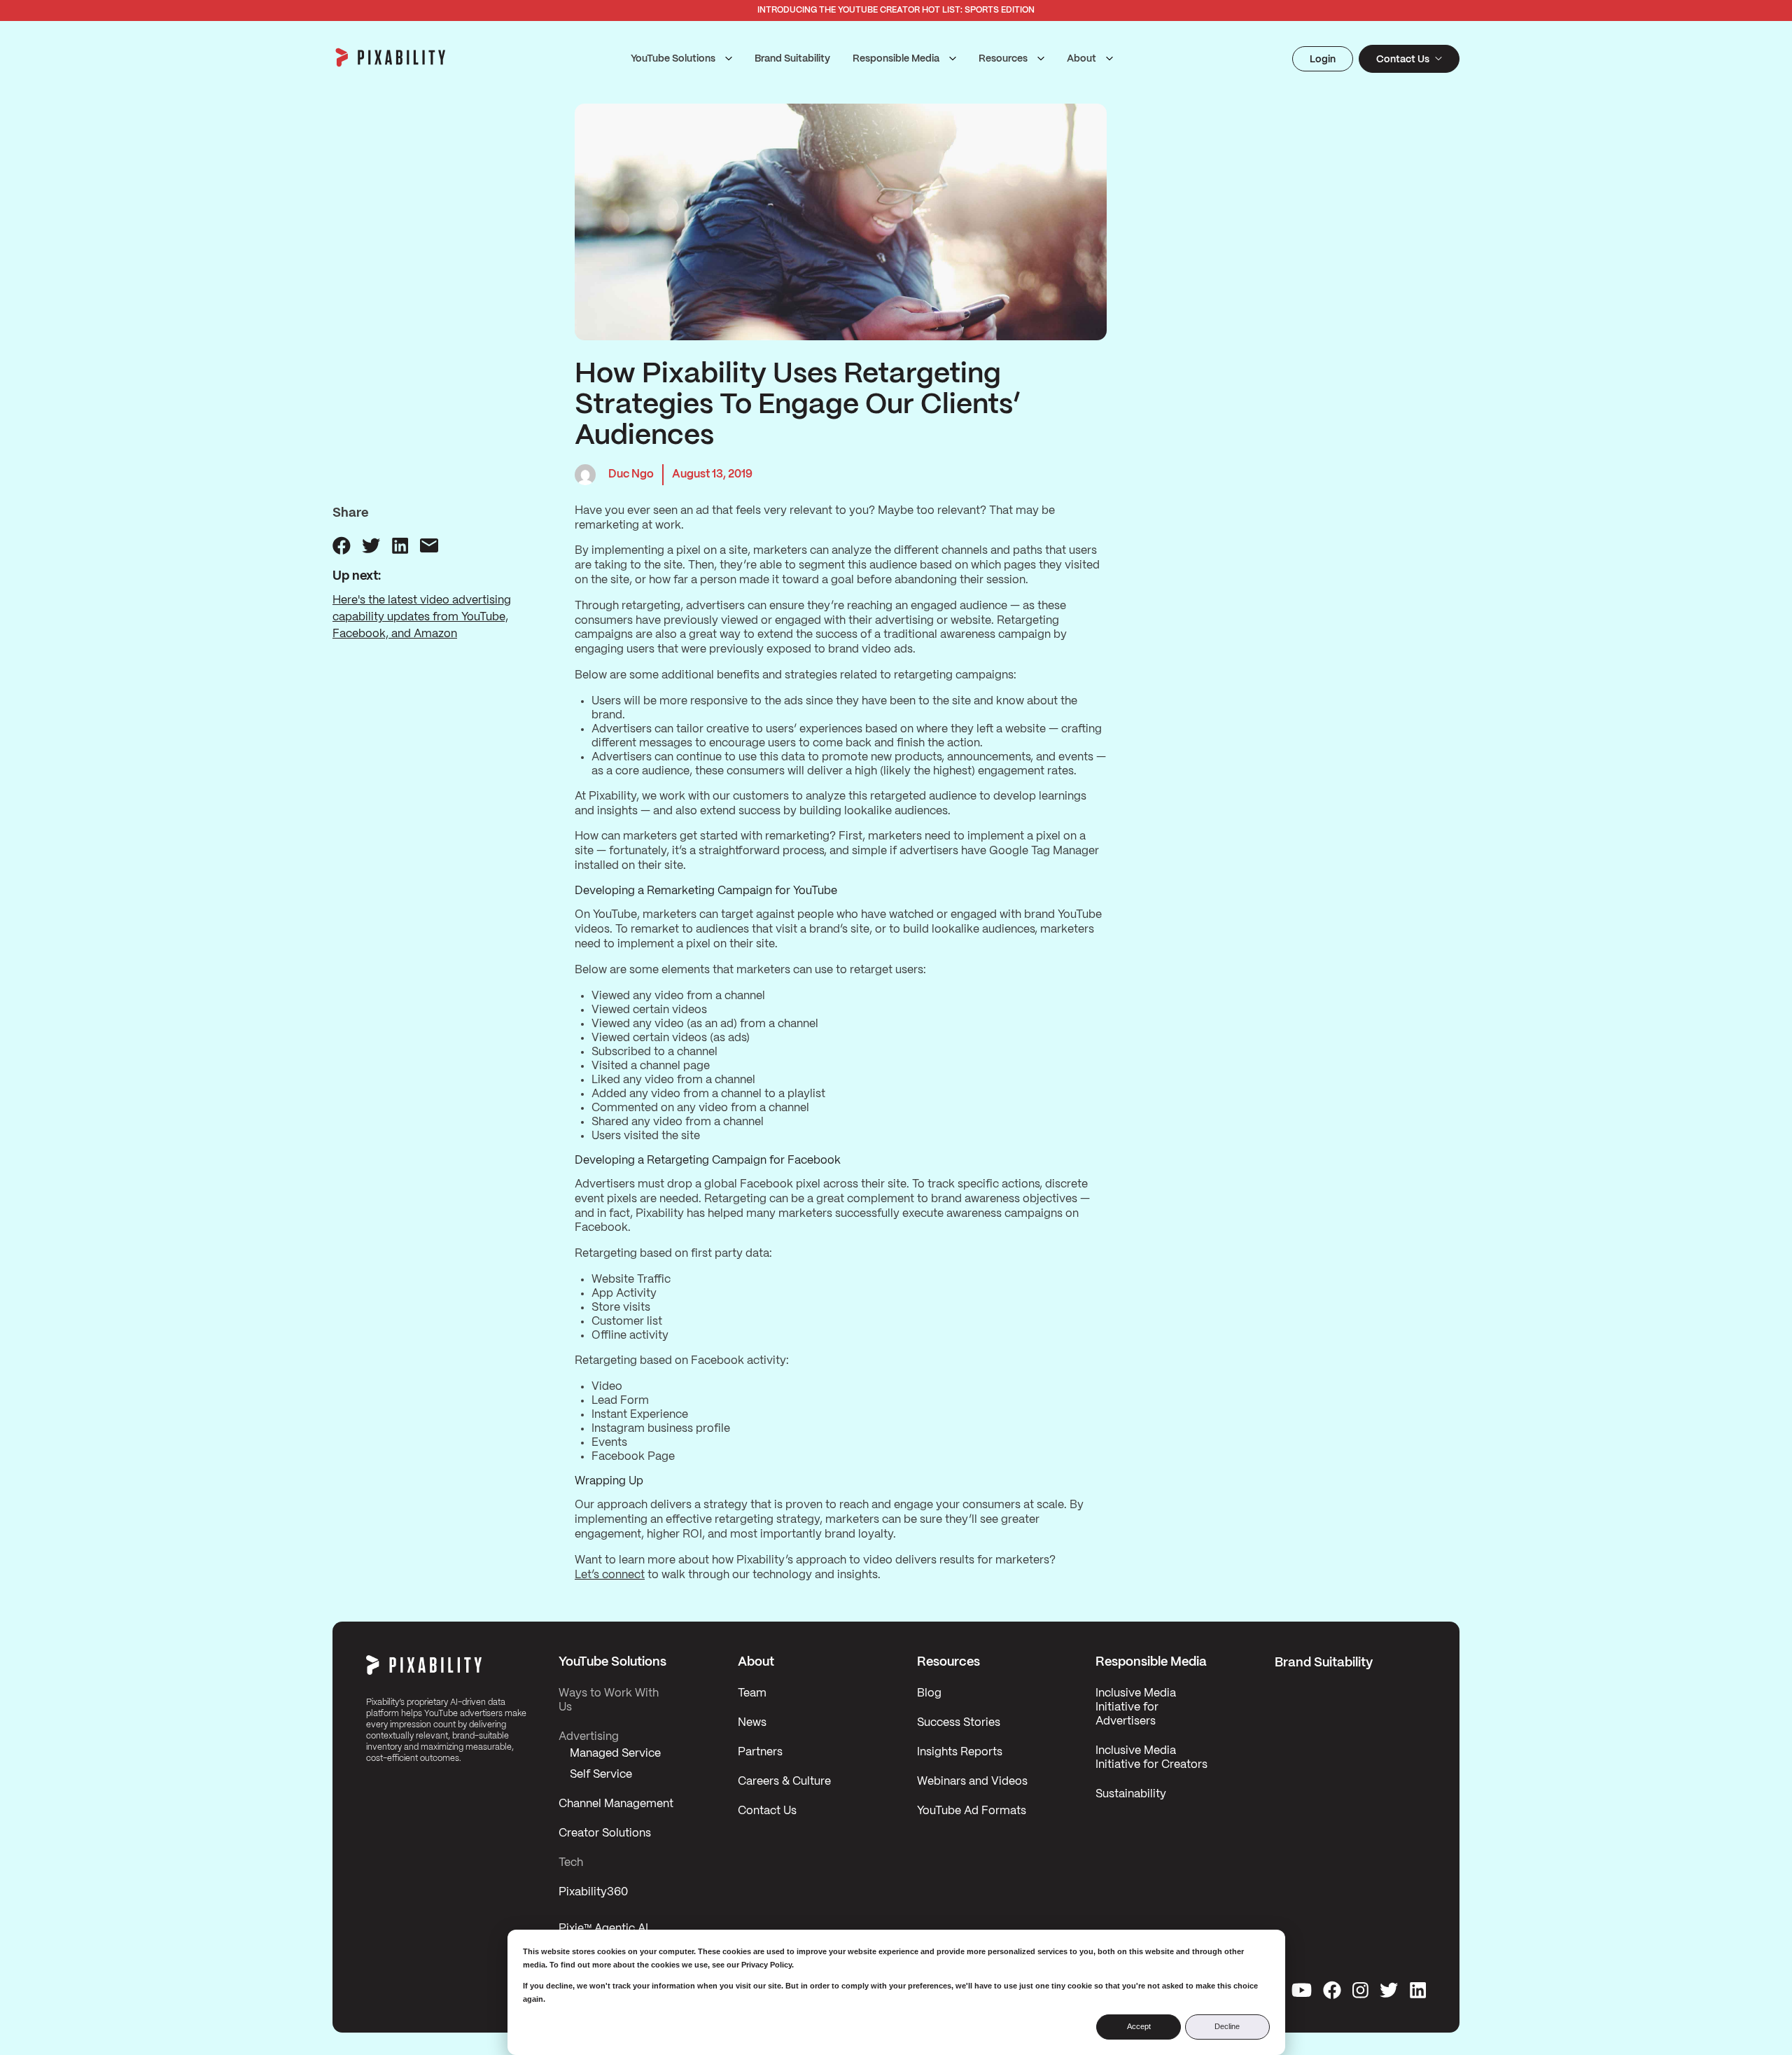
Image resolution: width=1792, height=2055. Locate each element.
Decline (1227, 2026)
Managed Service (615, 1754)
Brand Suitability (792, 59)
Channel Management (616, 1804)
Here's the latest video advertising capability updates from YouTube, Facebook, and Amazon (422, 617)
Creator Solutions (605, 1833)
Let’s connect (610, 1575)
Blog (929, 1693)
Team (752, 1693)
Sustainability (1131, 1794)
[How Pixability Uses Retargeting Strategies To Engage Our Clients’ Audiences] (342, 545)
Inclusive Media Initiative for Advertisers (1136, 1707)
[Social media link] (1302, 1990)
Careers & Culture (784, 1782)
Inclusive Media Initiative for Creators (1151, 1758)
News (752, 1723)
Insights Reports (960, 1752)
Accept (1139, 2026)
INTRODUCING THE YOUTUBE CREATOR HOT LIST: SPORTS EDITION (896, 10)
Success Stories (959, 1723)
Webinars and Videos (972, 1782)
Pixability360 (593, 1892)
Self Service (601, 1775)
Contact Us (767, 1811)
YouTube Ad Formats (972, 1811)
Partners (760, 1752)
